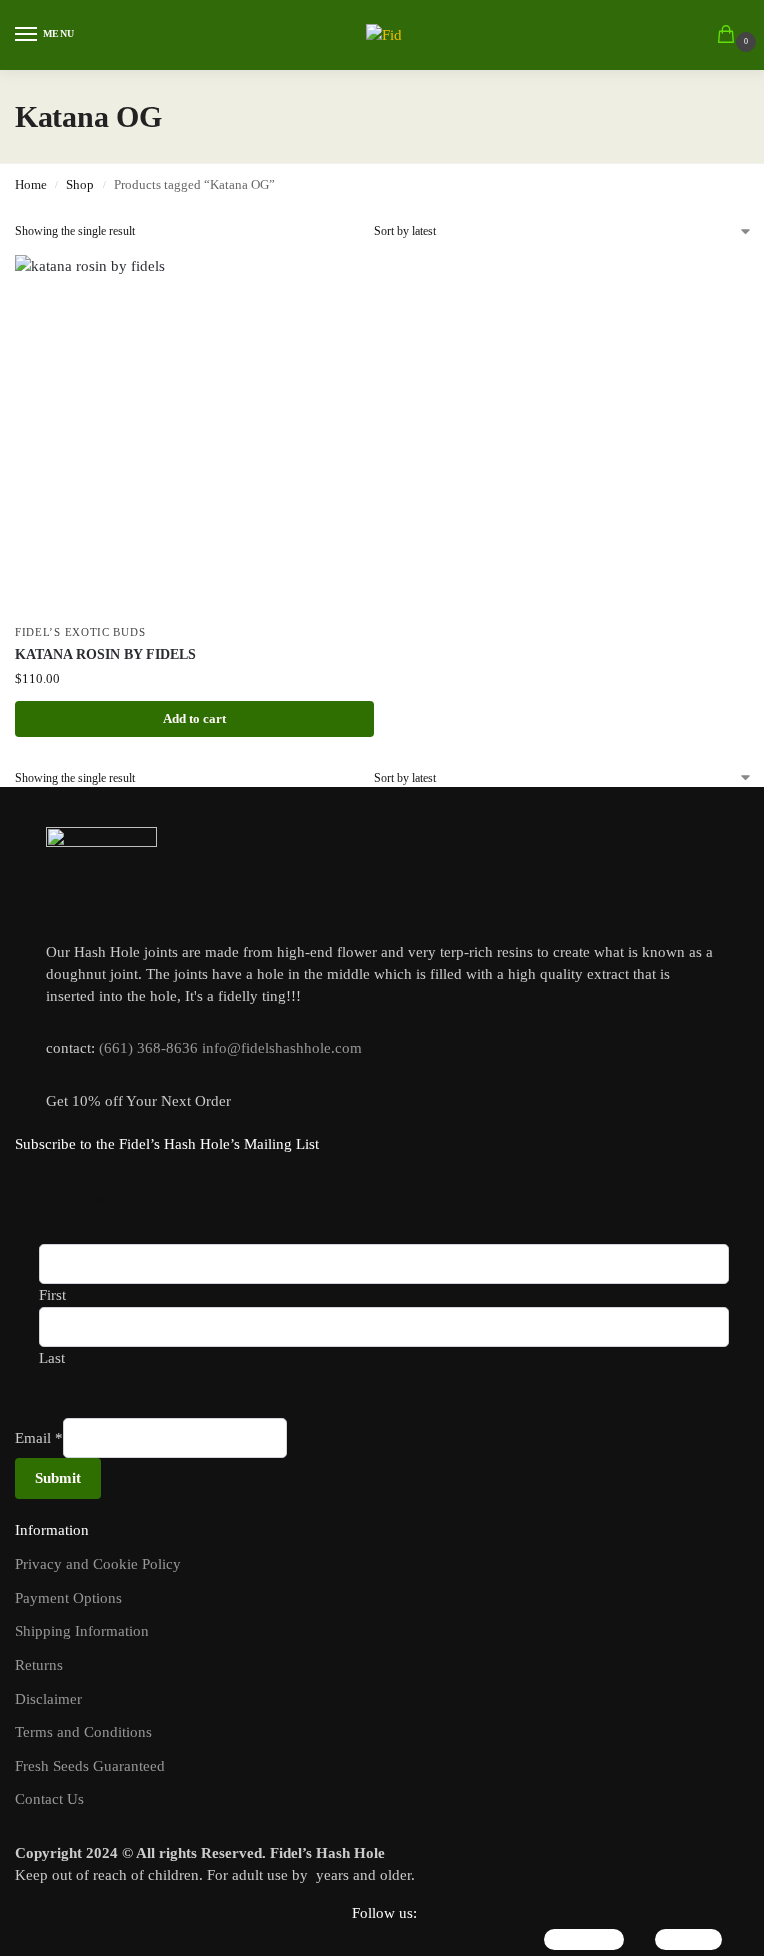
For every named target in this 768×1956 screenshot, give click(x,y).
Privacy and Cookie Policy (98, 1564)
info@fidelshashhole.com (282, 1048)
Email (39, 1438)
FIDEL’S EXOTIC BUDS (80, 632)
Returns (39, 1665)
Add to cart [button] (194, 718)
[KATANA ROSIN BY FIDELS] (194, 434)
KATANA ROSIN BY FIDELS (105, 654)
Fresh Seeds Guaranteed (90, 1766)
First (52, 1295)
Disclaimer (48, 1699)
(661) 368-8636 (148, 1048)
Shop (80, 185)
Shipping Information (82, 1631)
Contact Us (49, 1799)
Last (52, 1358)
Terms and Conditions (83, 1732)
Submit (58, 1478)
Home (31, 185)
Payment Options (68, 1598)
